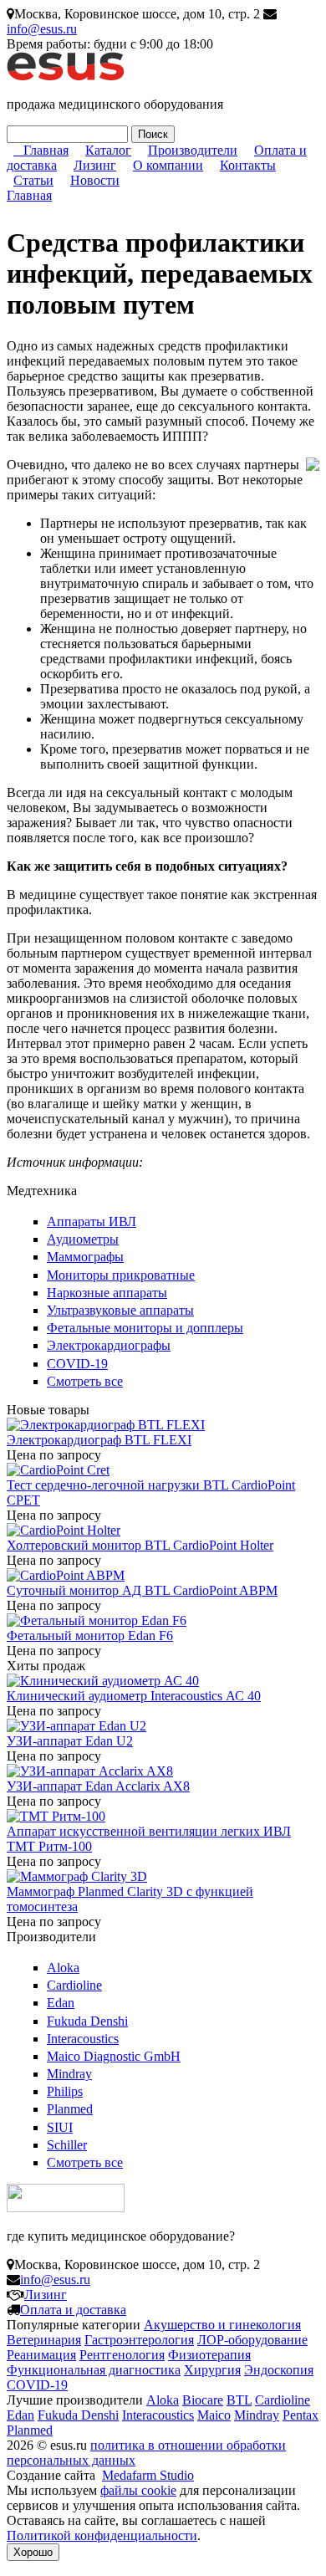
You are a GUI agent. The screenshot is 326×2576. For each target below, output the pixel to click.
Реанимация (41, 2355)
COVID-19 (77, 1364)
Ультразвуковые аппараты (120, 1310)
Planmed (70, 2109)
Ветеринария (44, 2340)
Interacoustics (83, 2039)
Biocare (203, 2400)
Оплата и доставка (73, 2310)
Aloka (63, 1968)
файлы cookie (138, 2490)
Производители (193, 150)
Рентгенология (122, 2355)
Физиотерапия (209, 2355)
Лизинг (95, 165)
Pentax (301, 2415)
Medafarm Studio (148, 2475)
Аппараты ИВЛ (92, 1222)
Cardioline (74, 1985)
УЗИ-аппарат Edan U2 (70, 1741)
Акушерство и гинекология (222, 2325)
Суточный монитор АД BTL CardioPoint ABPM (142, 1590)
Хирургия (212, 2370)
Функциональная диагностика (94, 2370)
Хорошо (33, 2552)
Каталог (108, 150)
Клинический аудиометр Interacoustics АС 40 (134, 1696)
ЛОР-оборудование (252, 2340)
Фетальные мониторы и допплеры (145, 1328)
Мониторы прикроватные (121, 1275)
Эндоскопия (279, 2370)
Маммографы (85, 1257)
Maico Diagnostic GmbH (114, 2056)
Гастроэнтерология (139, 2340)
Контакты (248, 165)
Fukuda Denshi (87, 2021)
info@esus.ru (42, 29)
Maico (214, 2415)
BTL (239, 2400)
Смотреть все (85, 1381)
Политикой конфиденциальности (102, 2535)
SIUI (60, 2127)
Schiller (67, 2145)
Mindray (69, 2074)
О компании (168, 165)
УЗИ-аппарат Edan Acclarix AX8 (98, 1786)
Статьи (33, 180)
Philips (65, 2091)
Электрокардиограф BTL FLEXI (99, 1440)
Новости (95, 180)
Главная (46, 150)
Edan (61, 2003)
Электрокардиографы (109, 1345)
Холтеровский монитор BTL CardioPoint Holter (140, 1545)
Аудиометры (83, 1239)
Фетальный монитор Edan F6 (90, 1636)
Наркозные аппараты (107, 1293)
